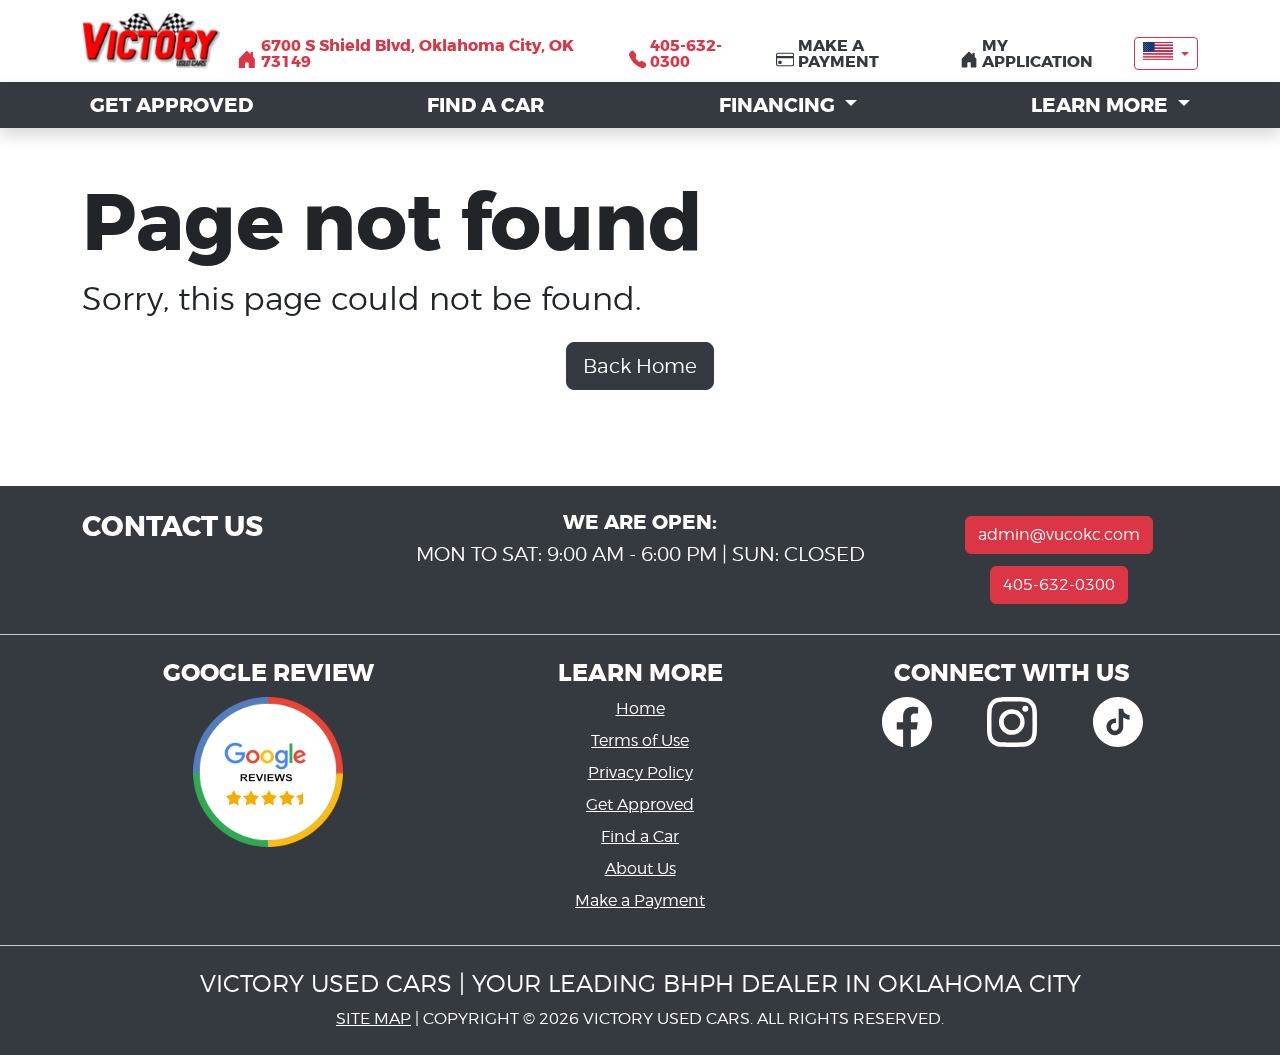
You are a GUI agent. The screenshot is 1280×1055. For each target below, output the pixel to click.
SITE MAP (373, 1018)
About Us (640, 868)
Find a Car (640, 836)
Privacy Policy (640, 772)
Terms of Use (640, 740)
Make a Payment (640, 900)
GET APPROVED (171, 105)
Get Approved (640, 804)
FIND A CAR (485, 105)
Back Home (640, 366)
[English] (1166, 53)
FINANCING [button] (779, 105)
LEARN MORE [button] (1102, 105)
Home (640, 708)
